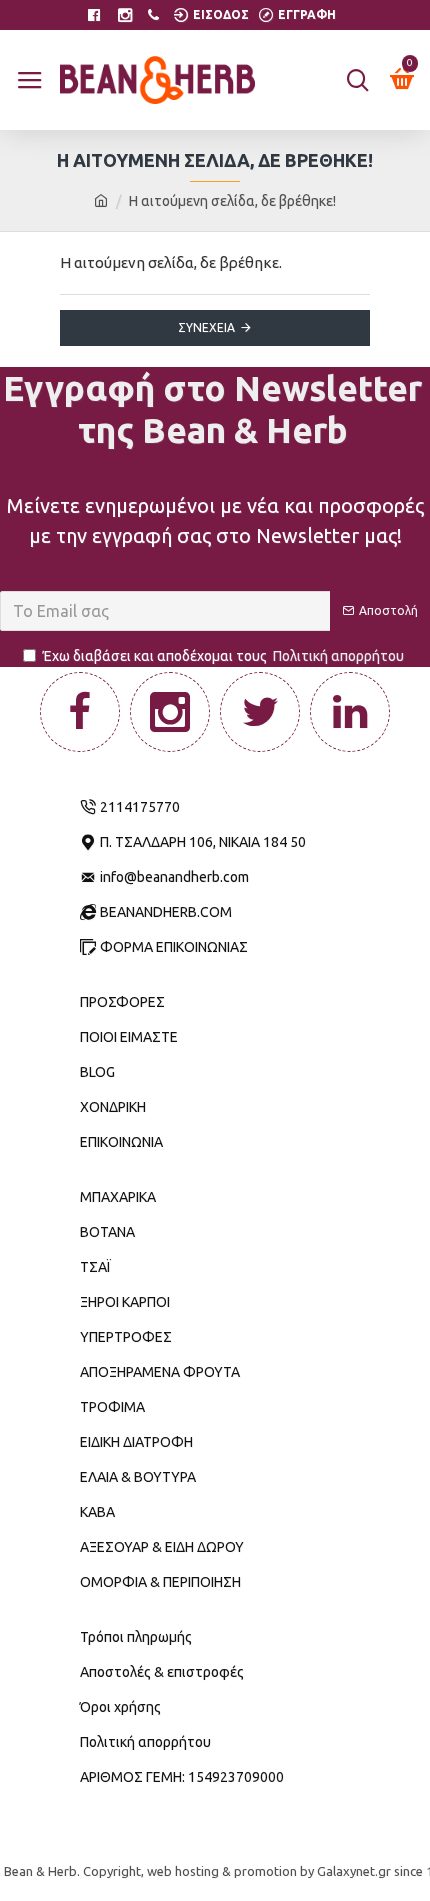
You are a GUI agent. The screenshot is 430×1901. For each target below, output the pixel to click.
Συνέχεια (206, 327)
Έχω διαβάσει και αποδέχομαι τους (223, 656)
